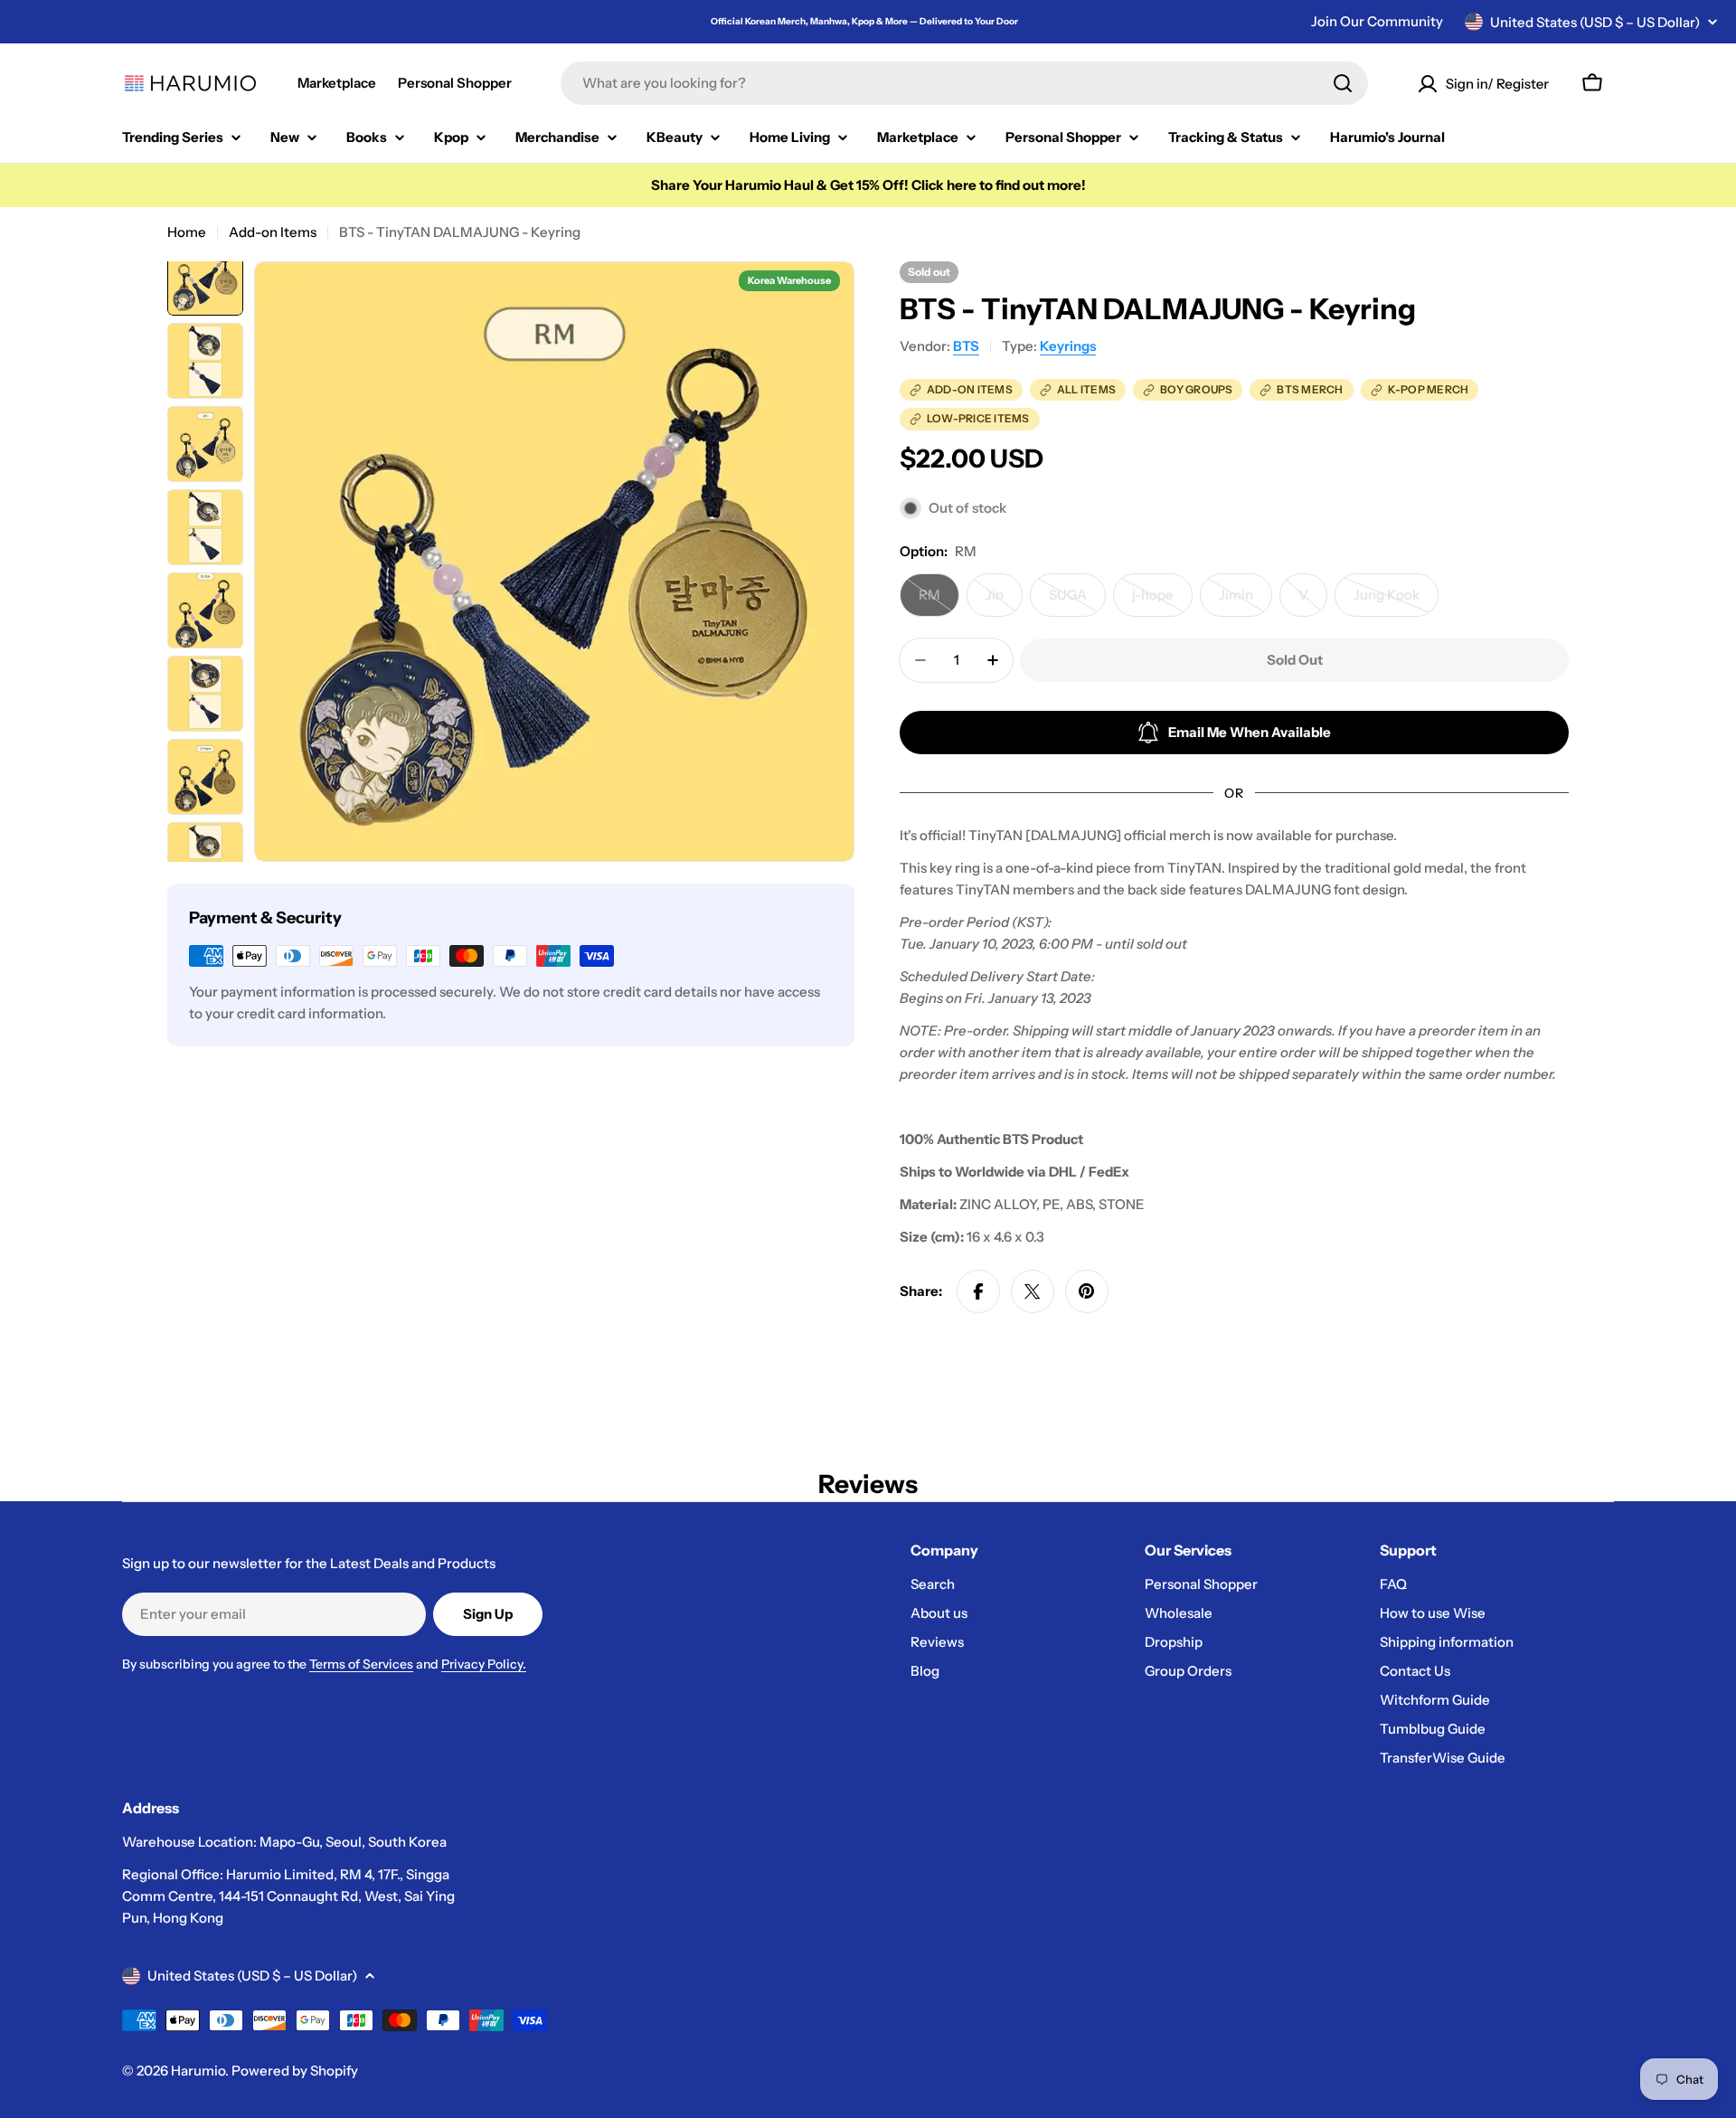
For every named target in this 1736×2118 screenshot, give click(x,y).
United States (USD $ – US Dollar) (1595, 22)
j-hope (1162, 601)
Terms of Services (361, 1664)
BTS (966, 346)
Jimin (1245, 601)
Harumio (198, 2071)
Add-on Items (273, 232)
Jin (1004, 601)
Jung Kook (1396, 601)
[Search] (1343, 83)
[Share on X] (1033, 1291)
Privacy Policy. (484, 1664)
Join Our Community (1377, 21)
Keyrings (1068, 346)
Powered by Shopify (295, 2071)
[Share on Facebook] (978, 1291)
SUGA (1077, 601)
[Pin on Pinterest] (1087, 1291)
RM (939, 601)
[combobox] (964, 83)
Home (187, 232)
